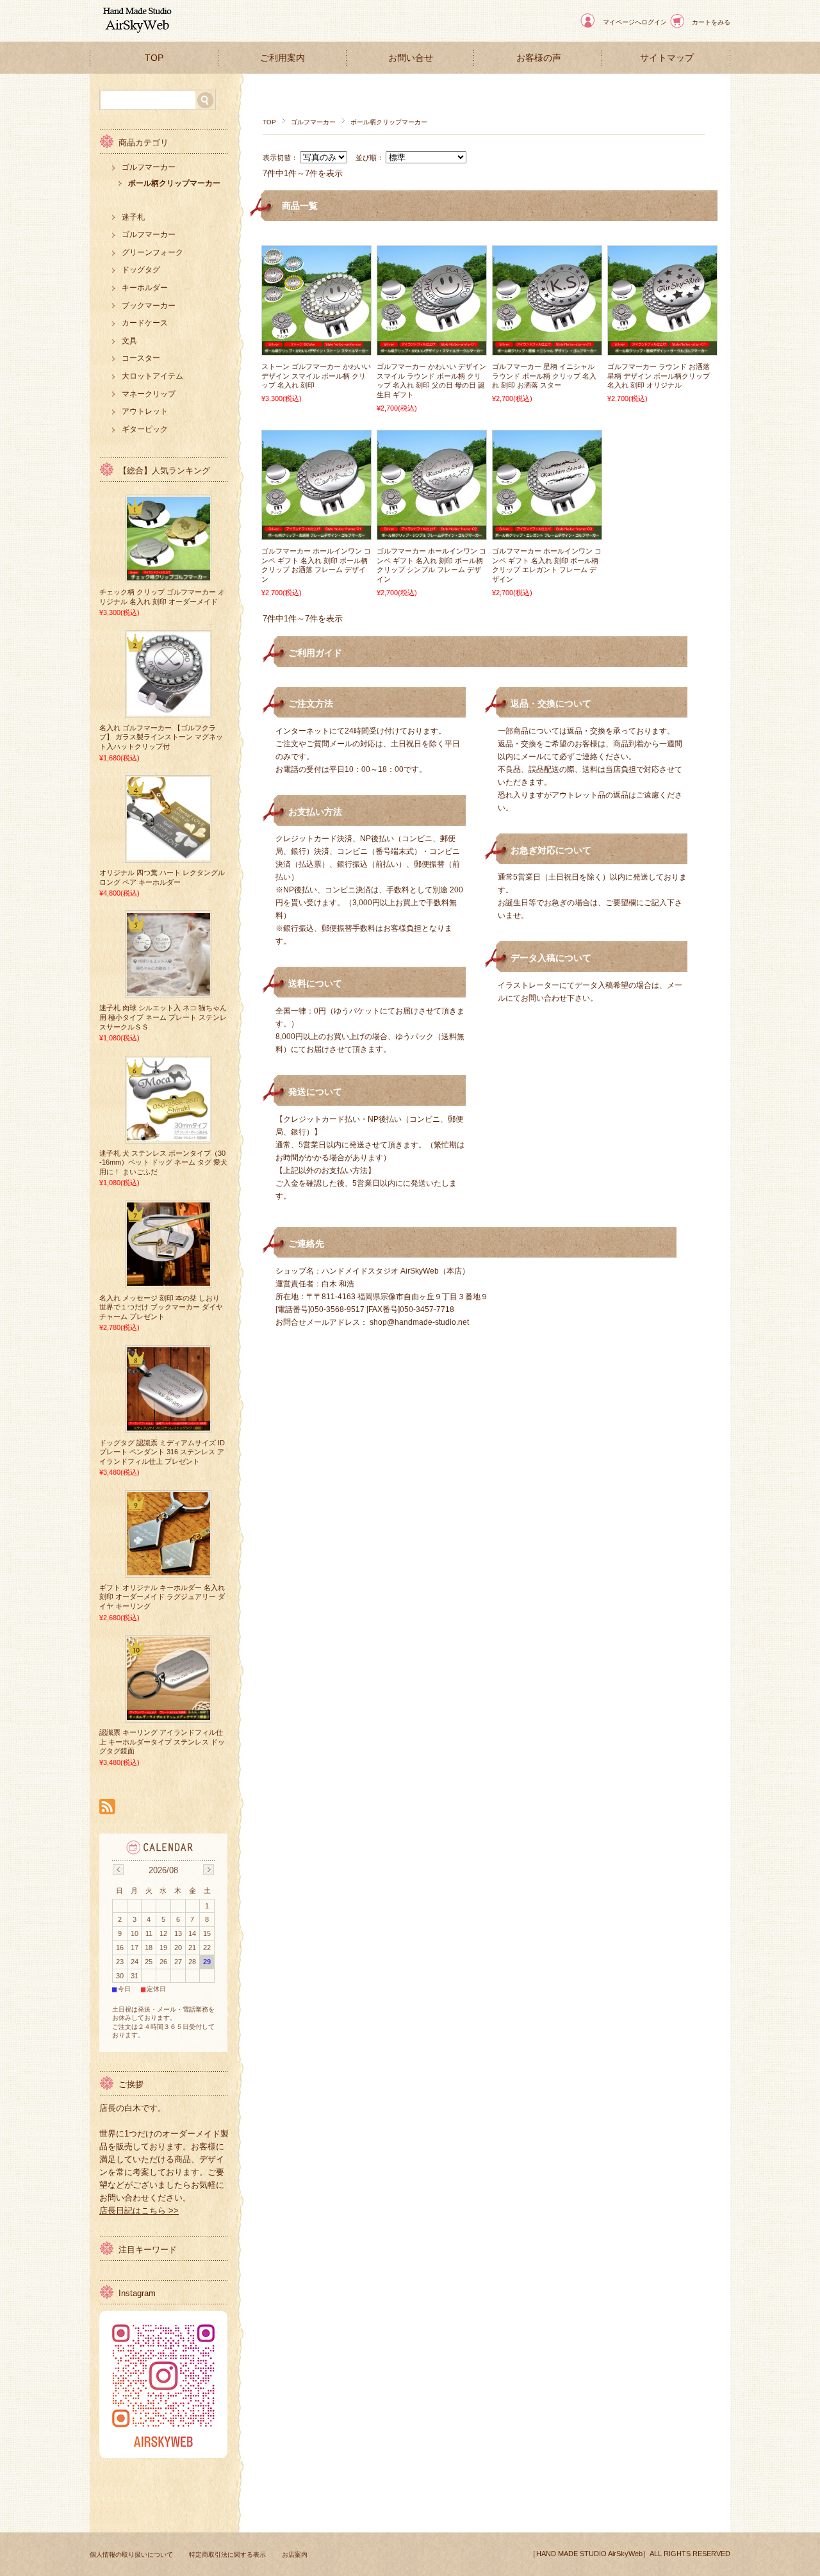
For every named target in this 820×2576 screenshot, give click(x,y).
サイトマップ (667, 58)
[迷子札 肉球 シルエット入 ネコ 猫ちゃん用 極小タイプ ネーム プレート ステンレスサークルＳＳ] (168, 992)
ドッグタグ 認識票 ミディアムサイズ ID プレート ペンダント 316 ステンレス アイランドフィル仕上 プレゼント (162, 1452)
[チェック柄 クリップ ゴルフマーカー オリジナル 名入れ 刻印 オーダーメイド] (168, 575)
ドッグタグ (141, 270)
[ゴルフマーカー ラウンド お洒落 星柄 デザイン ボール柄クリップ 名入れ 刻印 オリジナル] (662, 349)
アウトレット (145, 411)
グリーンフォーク (152, 252)
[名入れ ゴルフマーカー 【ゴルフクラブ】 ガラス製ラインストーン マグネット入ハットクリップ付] (168, 711)
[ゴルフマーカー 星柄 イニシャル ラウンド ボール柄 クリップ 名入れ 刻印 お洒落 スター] (547, 349)
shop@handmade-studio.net (419, 1322)
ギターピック (145, 429)
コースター (141, 358)
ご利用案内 (283, 58)
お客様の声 (539, 58)
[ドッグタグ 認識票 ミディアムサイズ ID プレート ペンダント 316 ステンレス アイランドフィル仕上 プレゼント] (168, 1426)
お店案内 (295, 2555)
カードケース (145, 323)
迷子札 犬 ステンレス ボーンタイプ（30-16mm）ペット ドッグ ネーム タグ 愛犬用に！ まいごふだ (163, 1162)
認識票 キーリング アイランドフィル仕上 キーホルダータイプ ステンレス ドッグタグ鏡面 (162, 1742)
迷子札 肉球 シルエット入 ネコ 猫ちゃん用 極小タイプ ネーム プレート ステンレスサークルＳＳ (163, 1017)
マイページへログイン (635, 22)
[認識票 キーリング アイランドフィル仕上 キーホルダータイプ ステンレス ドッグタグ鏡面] (168, 1716)
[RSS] (107, 1808)
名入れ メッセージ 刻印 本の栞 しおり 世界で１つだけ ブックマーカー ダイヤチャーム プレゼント (161, 1307)
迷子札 (133, 217)
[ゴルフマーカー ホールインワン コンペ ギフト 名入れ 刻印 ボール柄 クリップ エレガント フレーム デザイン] (547, 533)
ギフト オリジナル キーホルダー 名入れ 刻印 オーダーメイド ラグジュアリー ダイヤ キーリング (162, 1597)
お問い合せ (411, 58)
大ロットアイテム (152, 376)
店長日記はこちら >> (139, 2211)
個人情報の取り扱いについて (131, 2555)
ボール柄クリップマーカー (174, 183)
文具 (129, 341)
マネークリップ (149, 394)
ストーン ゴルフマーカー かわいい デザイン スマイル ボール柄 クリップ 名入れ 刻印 (316, 376)
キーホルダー (145, 288)
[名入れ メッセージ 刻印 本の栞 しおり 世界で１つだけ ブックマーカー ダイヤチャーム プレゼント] (168, 1281)
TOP (154, 58)
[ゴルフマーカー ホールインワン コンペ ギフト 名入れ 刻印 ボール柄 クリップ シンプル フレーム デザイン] (432, 533)
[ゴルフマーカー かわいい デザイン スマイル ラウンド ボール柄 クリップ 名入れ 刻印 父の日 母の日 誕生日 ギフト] (432, 349)
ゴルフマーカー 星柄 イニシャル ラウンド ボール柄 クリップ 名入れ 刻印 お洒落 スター (544, 376)
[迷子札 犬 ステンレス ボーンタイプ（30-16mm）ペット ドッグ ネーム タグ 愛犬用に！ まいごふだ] (168, 1136)
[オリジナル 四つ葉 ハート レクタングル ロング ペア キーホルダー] (168, 856)
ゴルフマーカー (313, 122)
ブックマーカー (149, 306)
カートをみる (711, 22)
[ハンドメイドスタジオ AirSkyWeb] (135, 32)
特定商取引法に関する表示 (227, 2555)
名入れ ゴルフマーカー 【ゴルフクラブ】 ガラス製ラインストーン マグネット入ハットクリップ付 (161, 737)
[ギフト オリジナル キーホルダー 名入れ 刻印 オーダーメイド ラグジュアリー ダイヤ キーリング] (168, 1571)
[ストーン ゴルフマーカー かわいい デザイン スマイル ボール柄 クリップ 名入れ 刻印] (316, 349)
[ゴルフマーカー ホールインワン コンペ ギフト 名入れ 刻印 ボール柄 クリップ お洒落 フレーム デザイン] (316, 533)
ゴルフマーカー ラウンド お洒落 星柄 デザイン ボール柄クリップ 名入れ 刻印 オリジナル (659, 376)
